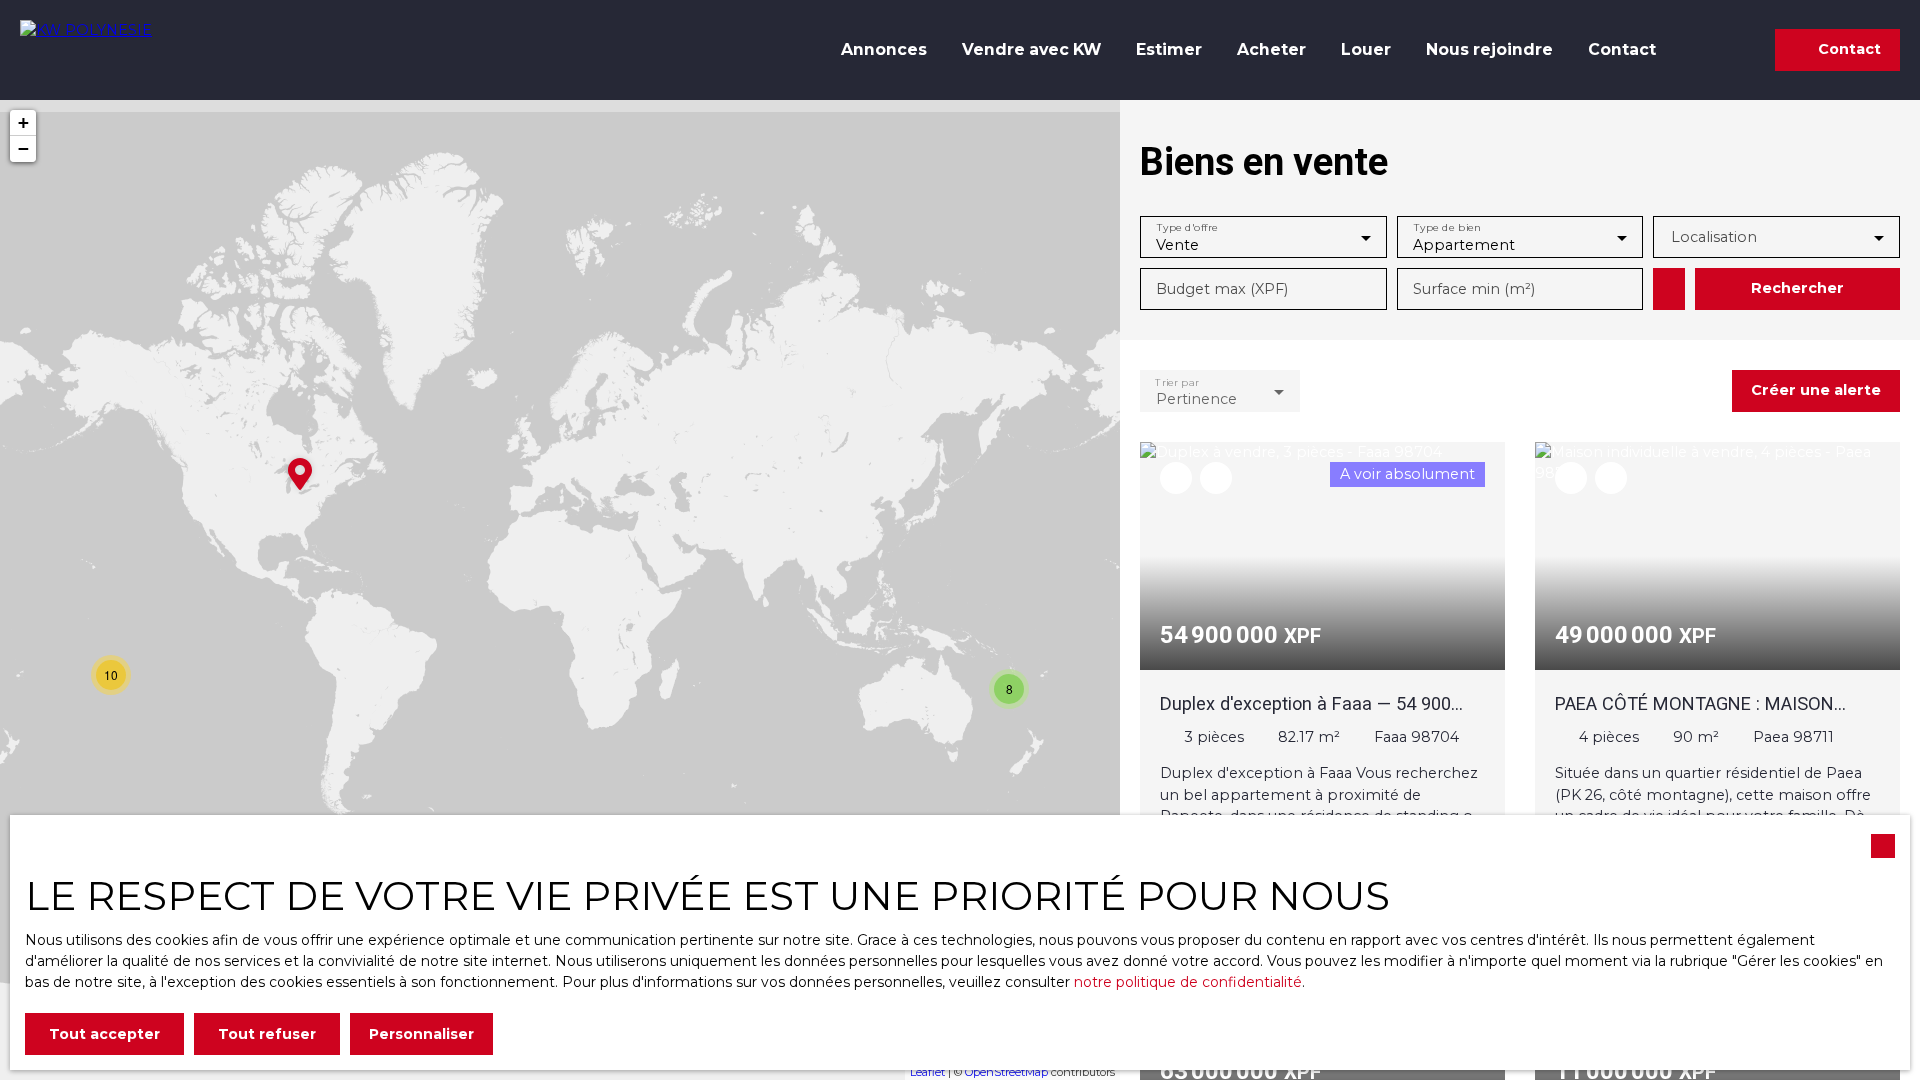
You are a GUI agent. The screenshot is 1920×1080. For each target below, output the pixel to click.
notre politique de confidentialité (1188, 982)
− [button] (23, 148)
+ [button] (23, 122)
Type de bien (1446, 227)
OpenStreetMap (1006, 1072)
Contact (1622, 49)
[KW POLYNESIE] (115, 50)
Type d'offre (1188, 227)
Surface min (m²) (1474, 289)
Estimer (1169, 49)
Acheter (1271, 49)
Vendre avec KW (1031, 49)
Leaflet (927, 1072)
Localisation (1714, 237)
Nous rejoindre (1489, 49)
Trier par (1176, 381)
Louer (1366, 49)
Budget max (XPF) (1222, 289)
